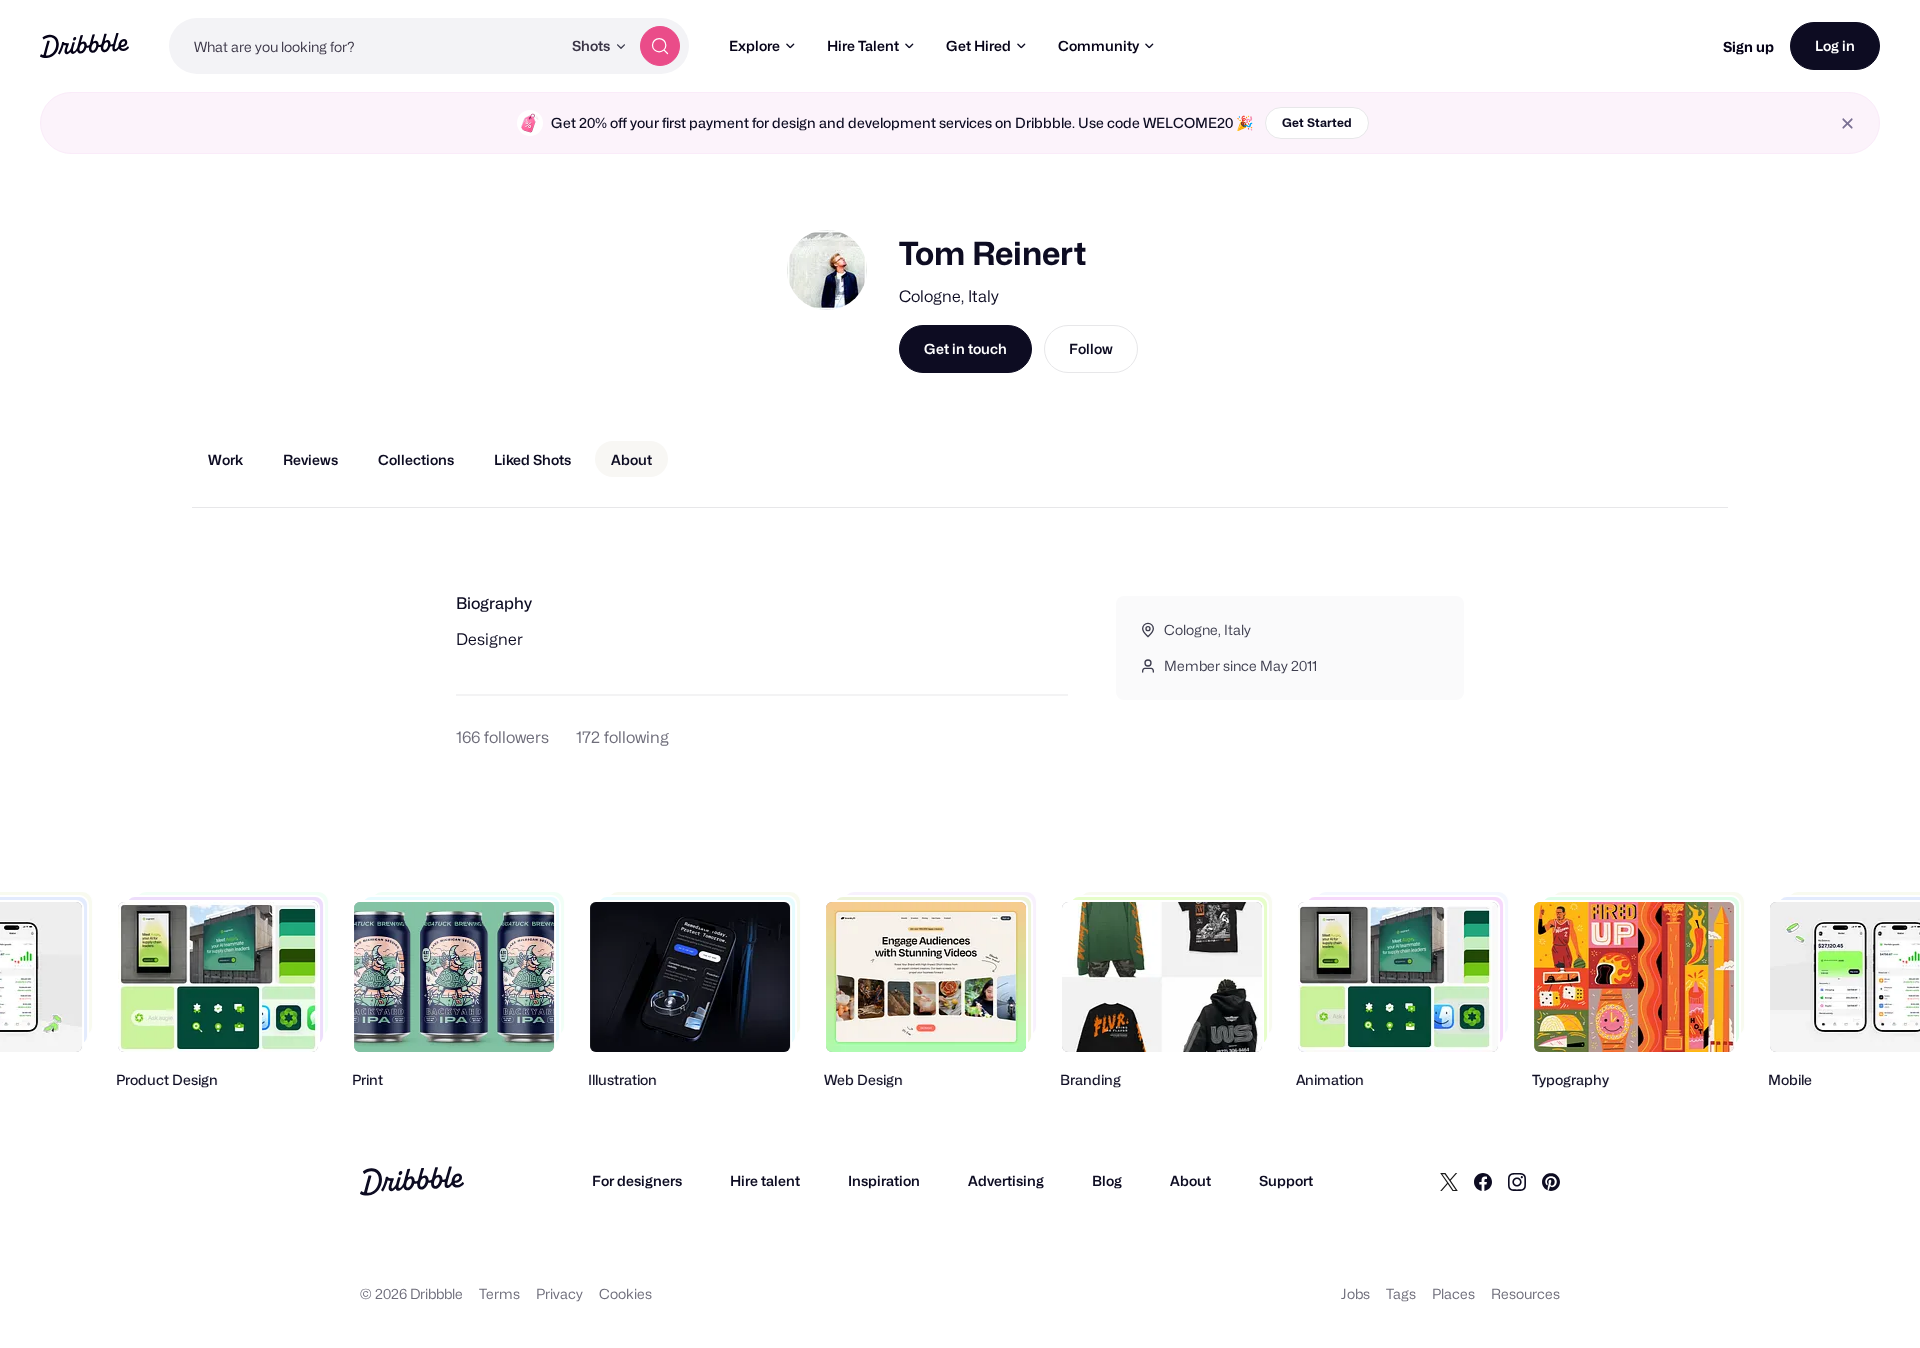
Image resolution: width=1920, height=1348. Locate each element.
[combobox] (365, 46)
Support (1286, 1180)
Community (1098, 45)
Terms (499, 1293)
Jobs (1355, 1293)
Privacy (559, 1293)
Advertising (1006, 1180)
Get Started (1317, 122)
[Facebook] (1483, 1181)
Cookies (625, 1293)
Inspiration (884, 1180)
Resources (1525, 1293)
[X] (1449, 1181)
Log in (1835, 45)
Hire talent (765, 1180)
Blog (1107, 1180)
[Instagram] (1517, 1181)
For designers (637, 1180)
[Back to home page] (84, 45)
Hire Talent (863, 45)
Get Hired (978, 45)
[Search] (660, 46)
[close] (1847, 123)
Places (1453, 1293)
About (1190, 1180)
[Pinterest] (1551, 1181)
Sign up (1748, 46)
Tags (1401, 1293)
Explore (754, 45)
